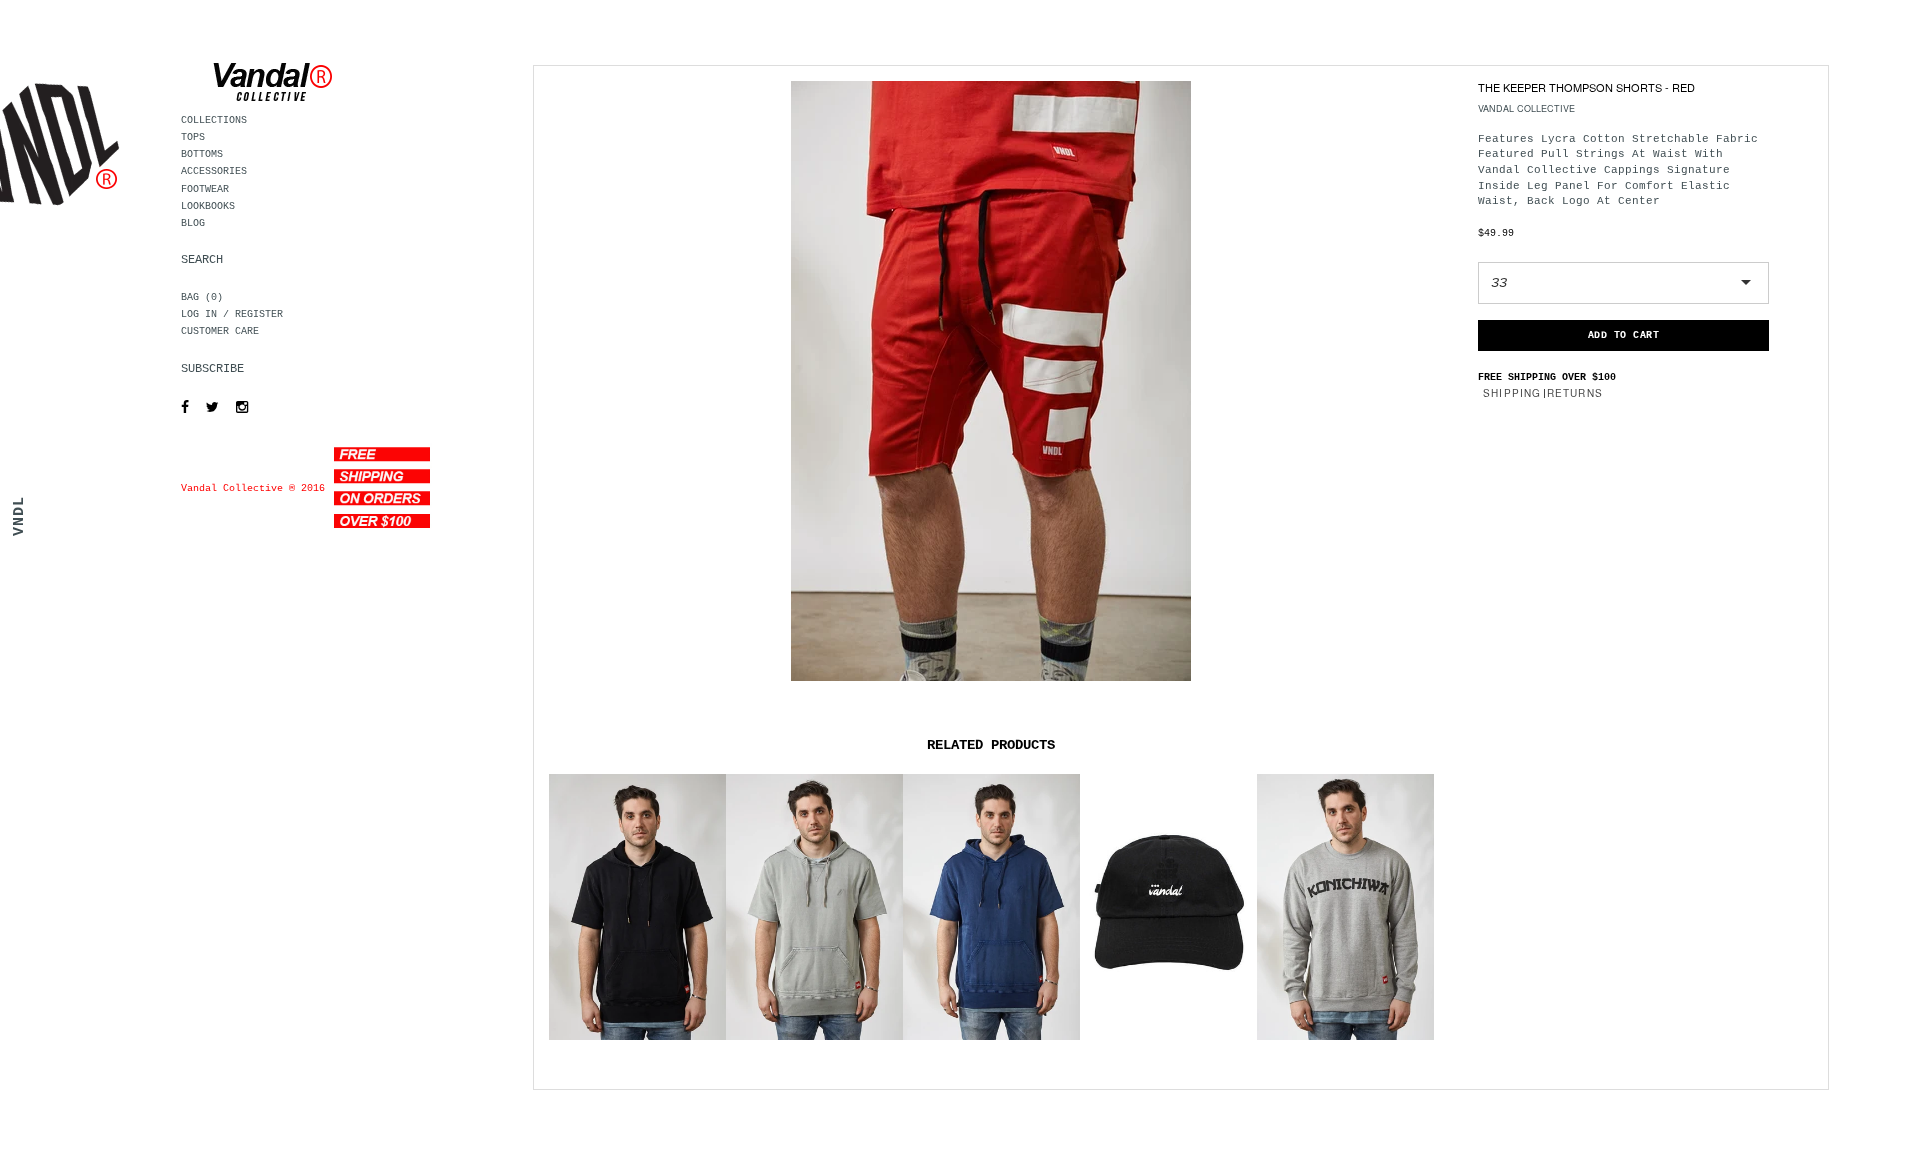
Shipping (1512, 393)
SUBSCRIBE (212, 369)
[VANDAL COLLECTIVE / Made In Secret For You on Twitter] (207, 408)
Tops (193, 137)
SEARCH (202, 260)
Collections (214, 120)
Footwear (205, 189)
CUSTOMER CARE (220, 331)
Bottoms (202, 154)
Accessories (214, 171)
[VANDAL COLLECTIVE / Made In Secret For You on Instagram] (237, 408)
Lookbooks (208, 206)
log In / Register (232, 314)
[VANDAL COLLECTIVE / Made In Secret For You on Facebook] (180, 408)
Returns (1575, 393)
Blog (193, 223)
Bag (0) (202, 297)
